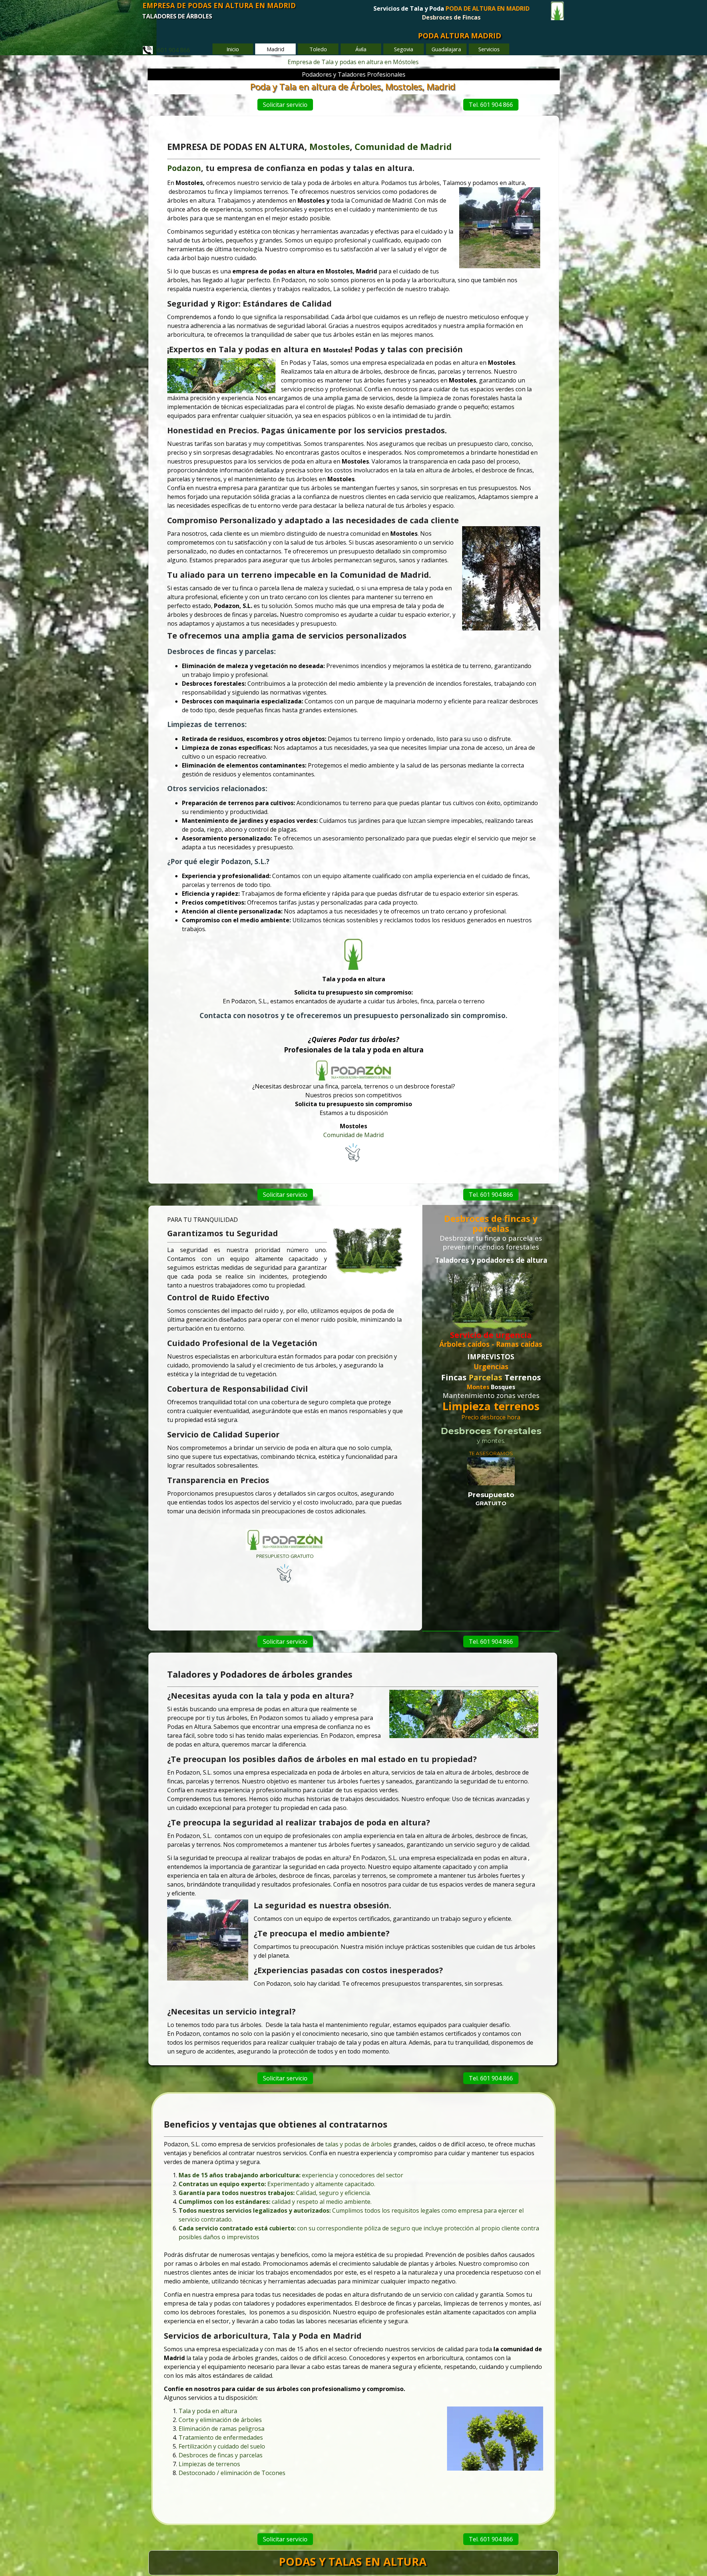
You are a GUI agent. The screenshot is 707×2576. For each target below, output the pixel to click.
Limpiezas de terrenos (209, 2464)
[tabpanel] (451, 17)
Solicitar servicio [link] (285, 105)
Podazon (184, 168)
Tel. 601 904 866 (491, 105)
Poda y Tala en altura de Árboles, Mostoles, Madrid (353, 86)
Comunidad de (386, 146)
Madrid (436, 146)
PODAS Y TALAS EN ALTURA (353, 2562)
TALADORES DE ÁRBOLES (177, 16)
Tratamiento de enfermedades (221, 2437)
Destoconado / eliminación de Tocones (232, 2473)
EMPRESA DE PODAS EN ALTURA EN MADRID (219, 5)
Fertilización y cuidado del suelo (222, 2446)
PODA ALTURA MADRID (460, 36)
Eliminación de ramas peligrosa (221, 2429)
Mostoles (330, 146)
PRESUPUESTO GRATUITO (285, 1556)
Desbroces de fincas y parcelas (221, 2455)
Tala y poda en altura (208, 2411)
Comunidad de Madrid (353, 1135)
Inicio (233, 49)
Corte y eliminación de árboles (220, 2420)
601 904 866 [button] (171, 50)
